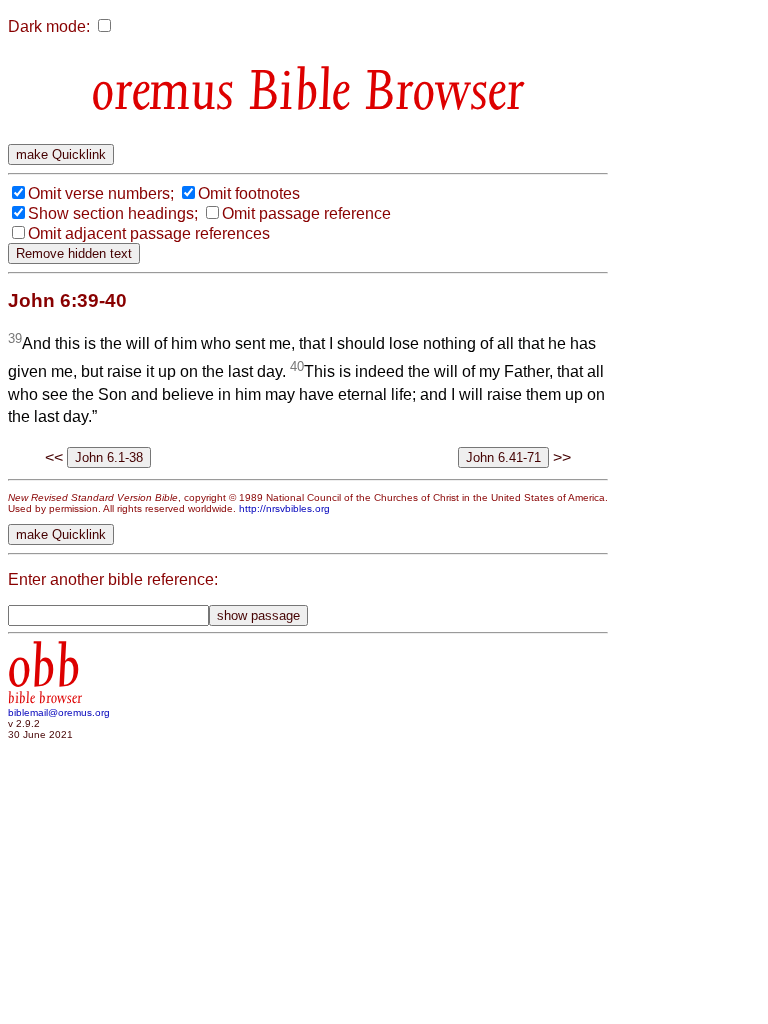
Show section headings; (113, 213)
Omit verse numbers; (101, 193)
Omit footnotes (249, 193)
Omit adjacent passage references (149, 233)
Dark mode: (49, 26)
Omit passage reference (306, 213)
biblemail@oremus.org (59, 712)
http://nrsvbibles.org (284, 508)
